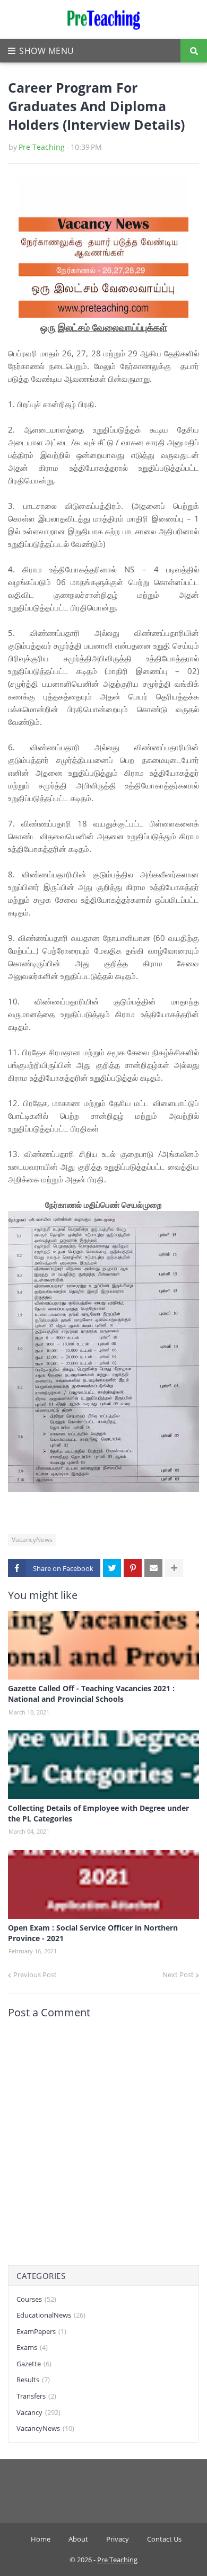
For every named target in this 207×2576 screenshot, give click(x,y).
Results (33, 2380)
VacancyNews (32, 1540)
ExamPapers (41, 2331)
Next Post (178, 1974)
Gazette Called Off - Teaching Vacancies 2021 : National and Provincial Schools (91, 1694)
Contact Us (164, 2539)
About (78, 2539)
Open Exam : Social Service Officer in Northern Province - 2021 (93, 1933)
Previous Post (35, 1974)
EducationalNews (51, 2315)
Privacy (118, 2539)
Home (41, 2539)
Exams (32, 2347)
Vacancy (38, 2412)
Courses (36, 2299)
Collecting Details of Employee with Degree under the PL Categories (98, 1813)
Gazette (34, 2364)
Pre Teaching (42, 147)
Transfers (36, 2396)
